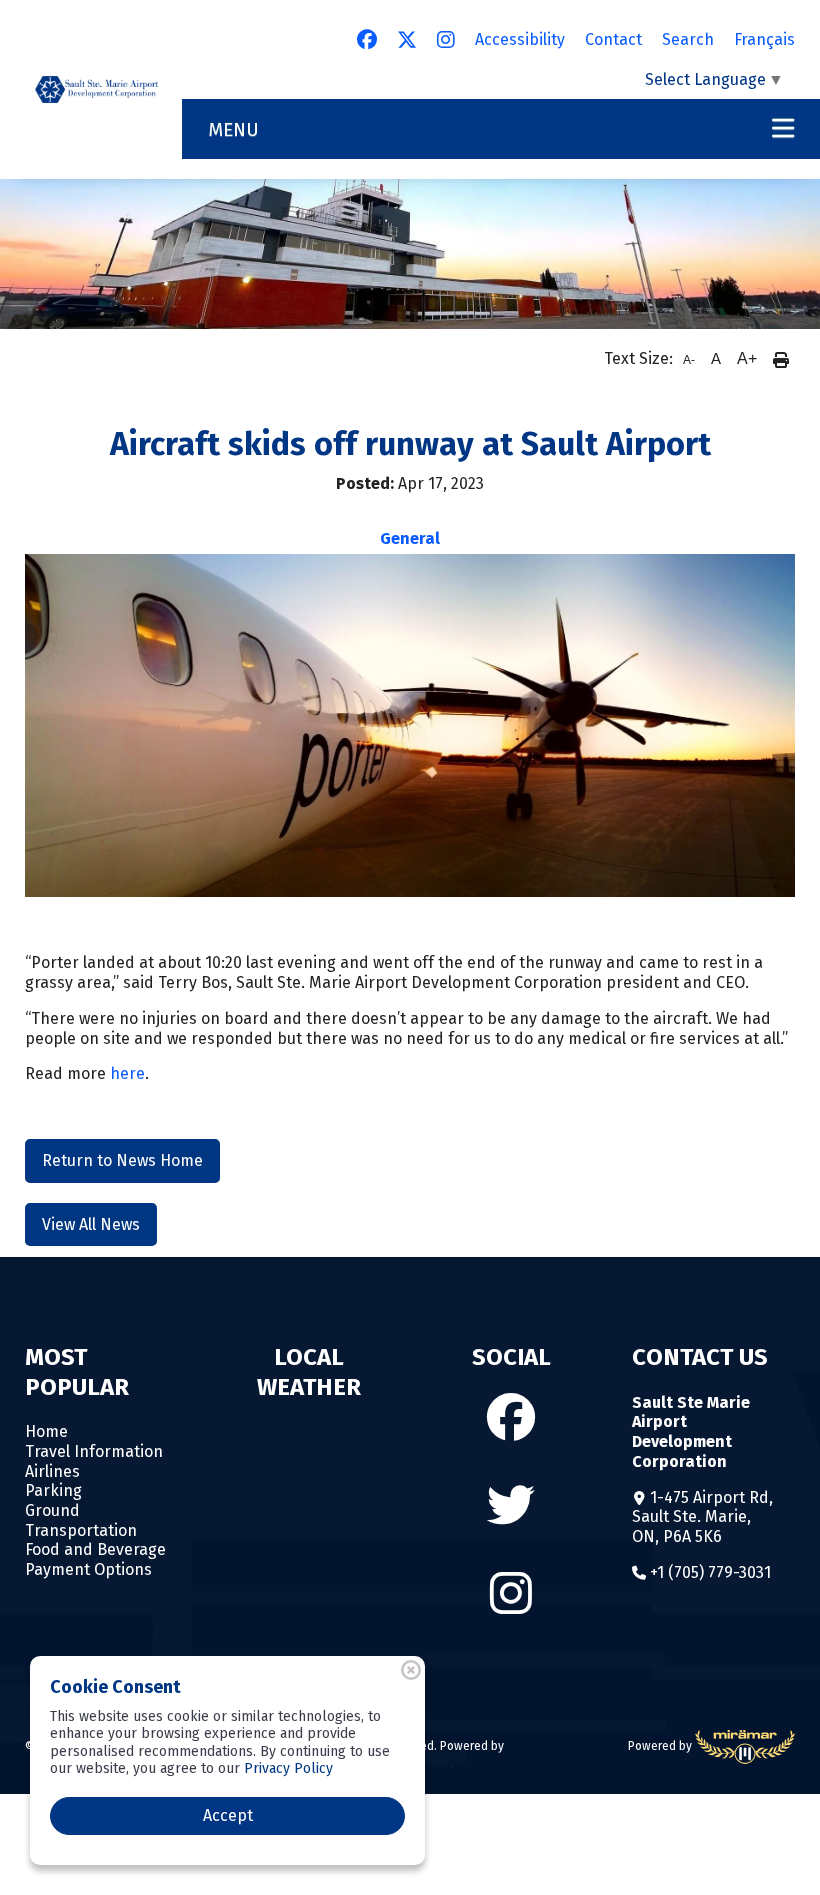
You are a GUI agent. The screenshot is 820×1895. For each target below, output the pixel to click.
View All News (91, 1224)
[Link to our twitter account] (407, 40)
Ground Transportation (81, 1520)
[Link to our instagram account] (446, 40)
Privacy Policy (288, 1768)
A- (689, 360)
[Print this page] (781, 359)
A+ (747, 358)
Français (764, 39)
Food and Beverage (95, 1549)
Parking (53, 1490)
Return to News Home (122, 1160)
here (127, 1073)
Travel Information (94, 1451)
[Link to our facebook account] (367, 40)
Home (46, 1431)
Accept (228, 1815)
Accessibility (520, 39)
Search (688, 39)
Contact (613, 39)
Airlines (52, 1471)
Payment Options (88, 1569)
